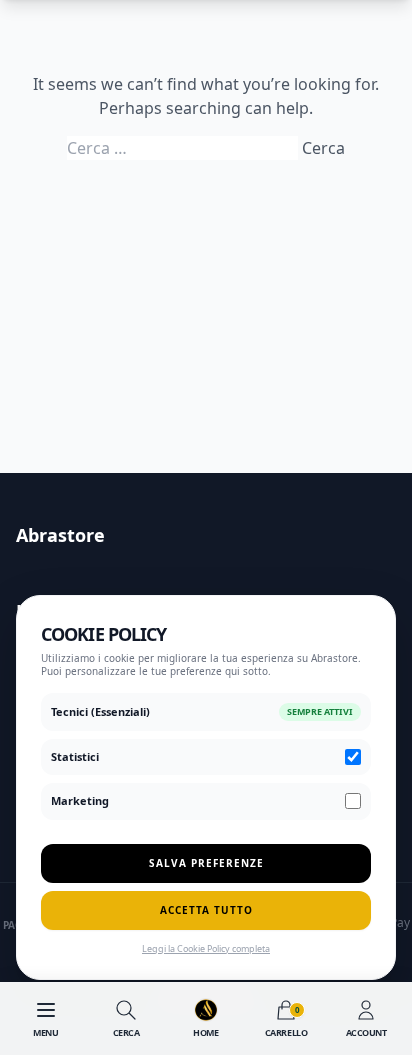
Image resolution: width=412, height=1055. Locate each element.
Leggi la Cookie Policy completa (206, 948)
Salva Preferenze (206, 863)
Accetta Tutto (206, 910)
